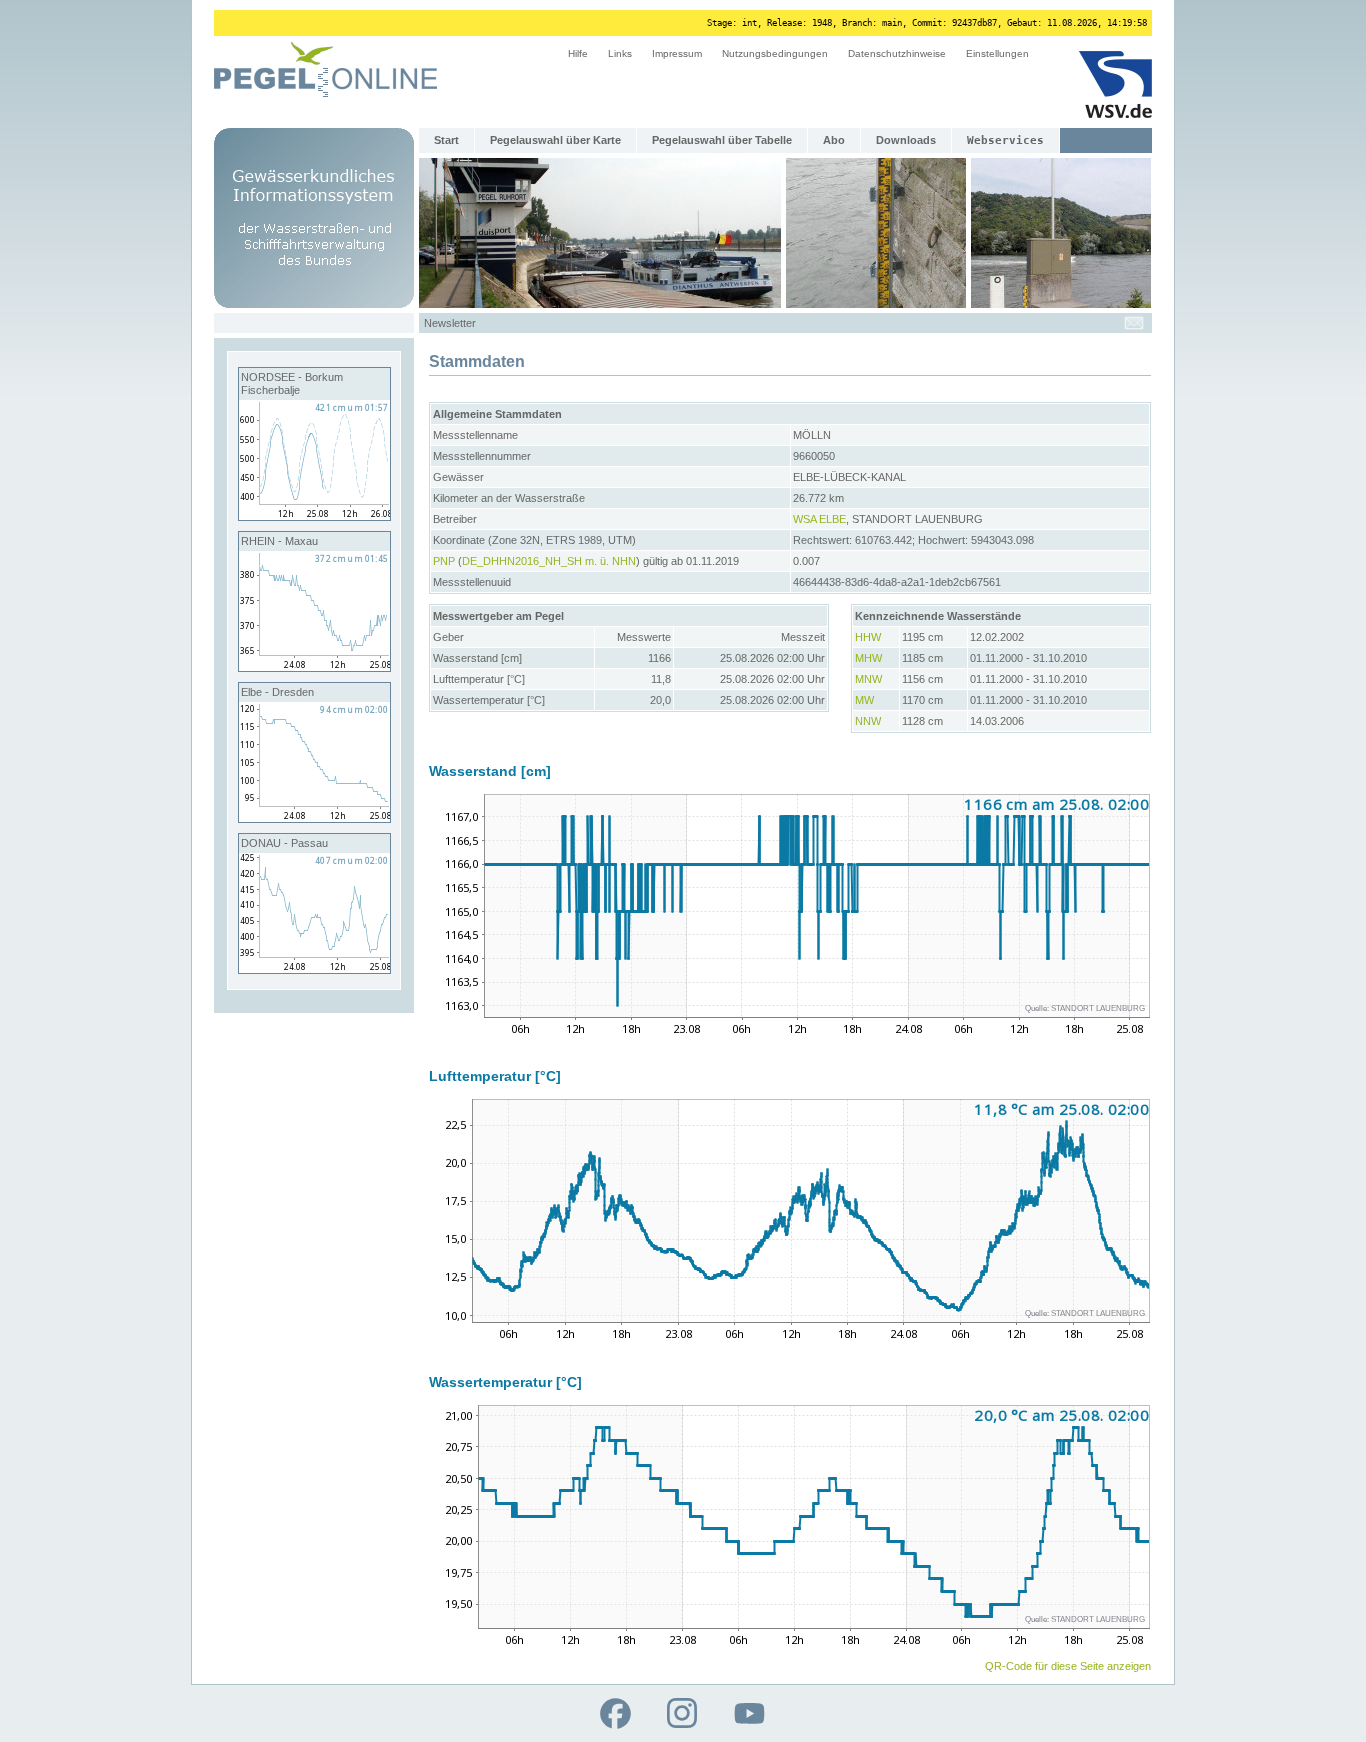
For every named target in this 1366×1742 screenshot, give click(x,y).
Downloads (906, 140)
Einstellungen (997, 53)
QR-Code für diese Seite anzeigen (1068, 1666)
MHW (868, 658)
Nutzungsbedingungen (775, 53)
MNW (868, 679)
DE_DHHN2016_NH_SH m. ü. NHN (549, 561)
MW (864, 700)
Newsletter (450, 323)
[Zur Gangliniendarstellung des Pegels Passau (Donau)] (314, 969)
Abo (834, 140)
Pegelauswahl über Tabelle (722, 140)
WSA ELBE (819, 519)
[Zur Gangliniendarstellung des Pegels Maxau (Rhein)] (314, 667)
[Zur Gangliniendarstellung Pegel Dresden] (314, 818)
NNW (868, 721)
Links (620, 53)
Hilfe (578, 53)
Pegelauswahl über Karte (555, 140)
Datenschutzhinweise (897, 53)
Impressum (677, 53)
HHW (868, 637)
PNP (444, 561)
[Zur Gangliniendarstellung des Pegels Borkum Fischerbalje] (314, 516)
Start (446, 140)
